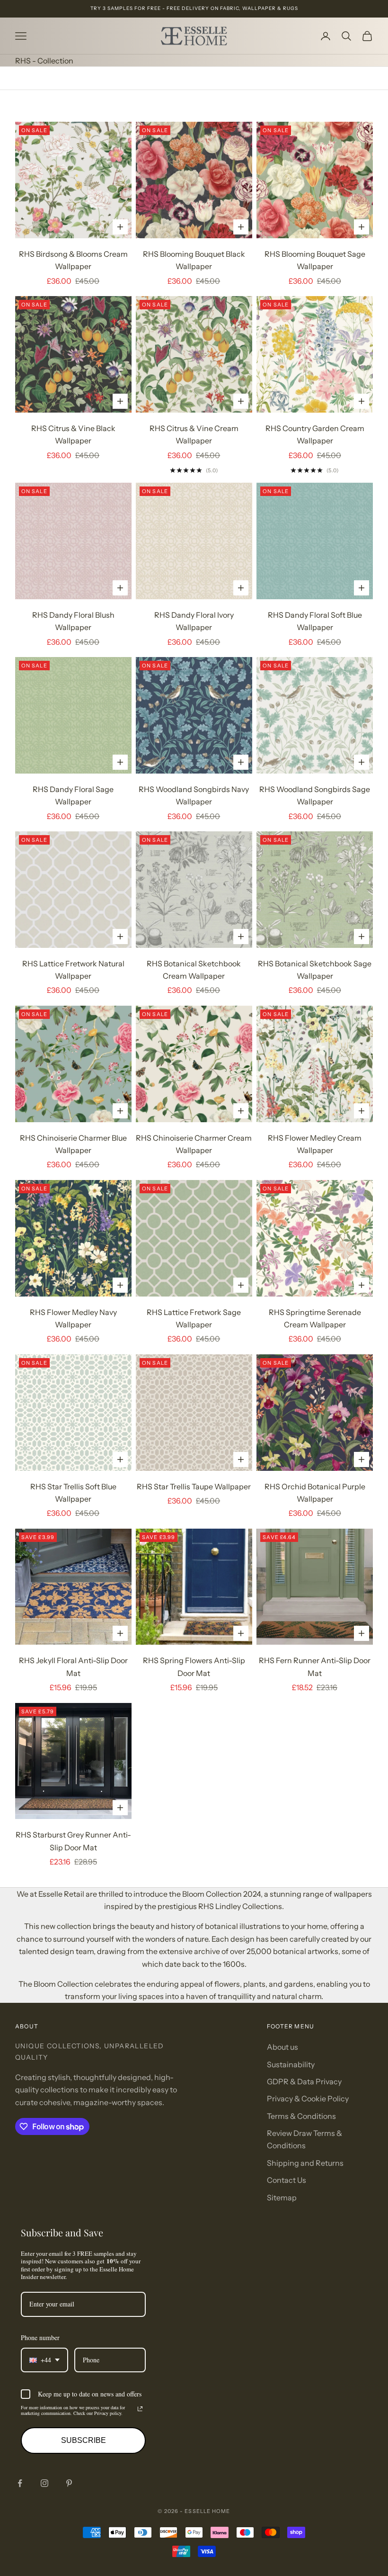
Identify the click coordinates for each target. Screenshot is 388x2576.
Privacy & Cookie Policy (308, 2099)
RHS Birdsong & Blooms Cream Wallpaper (73, 260)
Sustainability (291, 2064)
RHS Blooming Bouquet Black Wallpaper (194, 260)
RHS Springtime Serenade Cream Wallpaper (315, 1318)
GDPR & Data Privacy (304, 2081)
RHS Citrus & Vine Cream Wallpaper (194, 434)
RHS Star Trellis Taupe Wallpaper (194, 1486)
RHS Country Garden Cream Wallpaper (315, 434)
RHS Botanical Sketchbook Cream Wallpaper (194, 970)
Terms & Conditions (301, 2116)
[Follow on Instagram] (44, 2483)
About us (282, 2047)
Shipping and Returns (305, 2163)
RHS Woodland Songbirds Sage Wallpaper (315, 795)
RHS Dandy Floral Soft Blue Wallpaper (315, 621)
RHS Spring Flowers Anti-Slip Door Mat (194, 1666)
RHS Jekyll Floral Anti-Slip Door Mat (73, 1666)
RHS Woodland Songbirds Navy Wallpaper (194, 795)
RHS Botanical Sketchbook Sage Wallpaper (315, 970)
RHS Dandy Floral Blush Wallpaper (73, 621)
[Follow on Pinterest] (69, 2483)
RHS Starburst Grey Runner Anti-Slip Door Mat (73, 1841)
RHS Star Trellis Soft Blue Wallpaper (73, 1493)
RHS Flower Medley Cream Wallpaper (315, 1144)
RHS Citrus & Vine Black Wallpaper (73, 434)
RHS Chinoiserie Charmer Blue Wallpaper (73, 1144)
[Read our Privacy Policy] (140, 2409)
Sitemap (282, 2198)
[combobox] (44, 2360)
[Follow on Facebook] (20, 2483)
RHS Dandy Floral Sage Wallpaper (73, 795)
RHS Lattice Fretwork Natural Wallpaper (73, 970)
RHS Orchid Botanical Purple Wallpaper (315, 1493)
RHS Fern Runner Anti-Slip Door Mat (315, 1666)
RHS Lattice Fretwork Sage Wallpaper (194, 1318)
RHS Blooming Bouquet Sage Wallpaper (315, 260)
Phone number (40, 2337)
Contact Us (287, 2180)
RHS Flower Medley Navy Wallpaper (73, 1318)
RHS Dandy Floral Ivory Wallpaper (194, 621)
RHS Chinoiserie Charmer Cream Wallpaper (194, 1144)
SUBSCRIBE (84, 2440)
